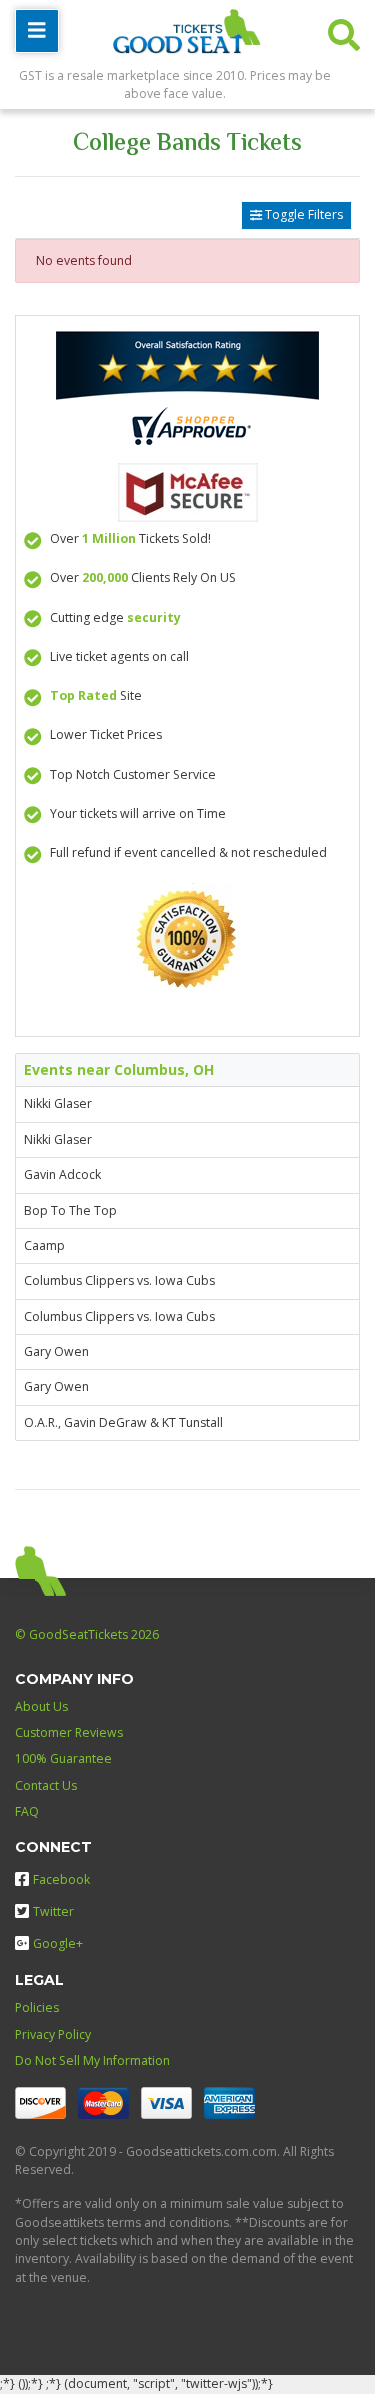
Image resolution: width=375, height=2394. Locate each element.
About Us (41, 1706)
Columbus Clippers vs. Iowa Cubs (119, 1280)
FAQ (27, 1811)
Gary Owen (56, 1351)
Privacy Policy (53, 2034)
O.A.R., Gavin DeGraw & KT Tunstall (123, 1422)
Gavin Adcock (62, 1174)
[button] (344, 30)
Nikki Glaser (58, 1103)
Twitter (53, 1911)
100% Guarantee (63, 1758)
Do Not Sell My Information (92, 2060)
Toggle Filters (302, 214)
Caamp (44, 1245)
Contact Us (46, 1785)
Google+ (58, 1943)
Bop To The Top (70, 1210)
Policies (37, 2007)
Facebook (61, 1879)
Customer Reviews (69, 1732)
